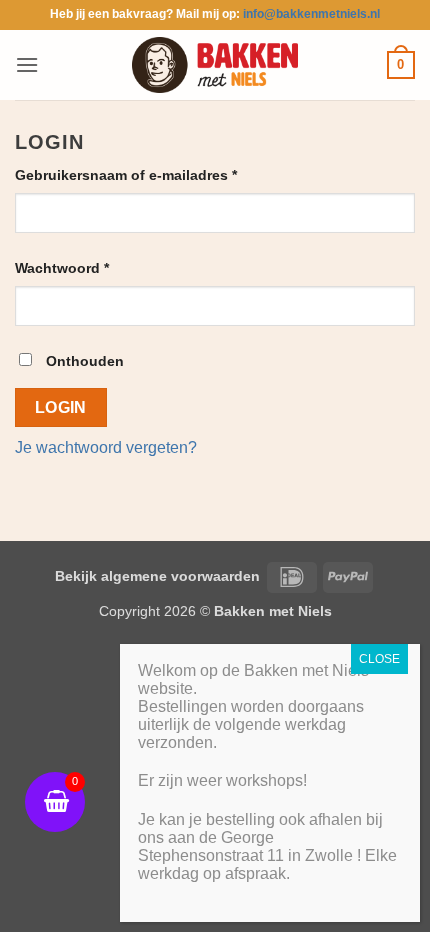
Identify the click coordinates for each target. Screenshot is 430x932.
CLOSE (379, 659)
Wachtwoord (84, 267)
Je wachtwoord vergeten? (106, 447)
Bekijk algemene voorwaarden (157, 576)
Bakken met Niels (273, 611)
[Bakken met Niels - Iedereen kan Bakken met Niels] (215, 64)
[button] (27, 64)
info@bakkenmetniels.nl (311, 14)
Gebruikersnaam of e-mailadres (148, 174)
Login (61, 407)
